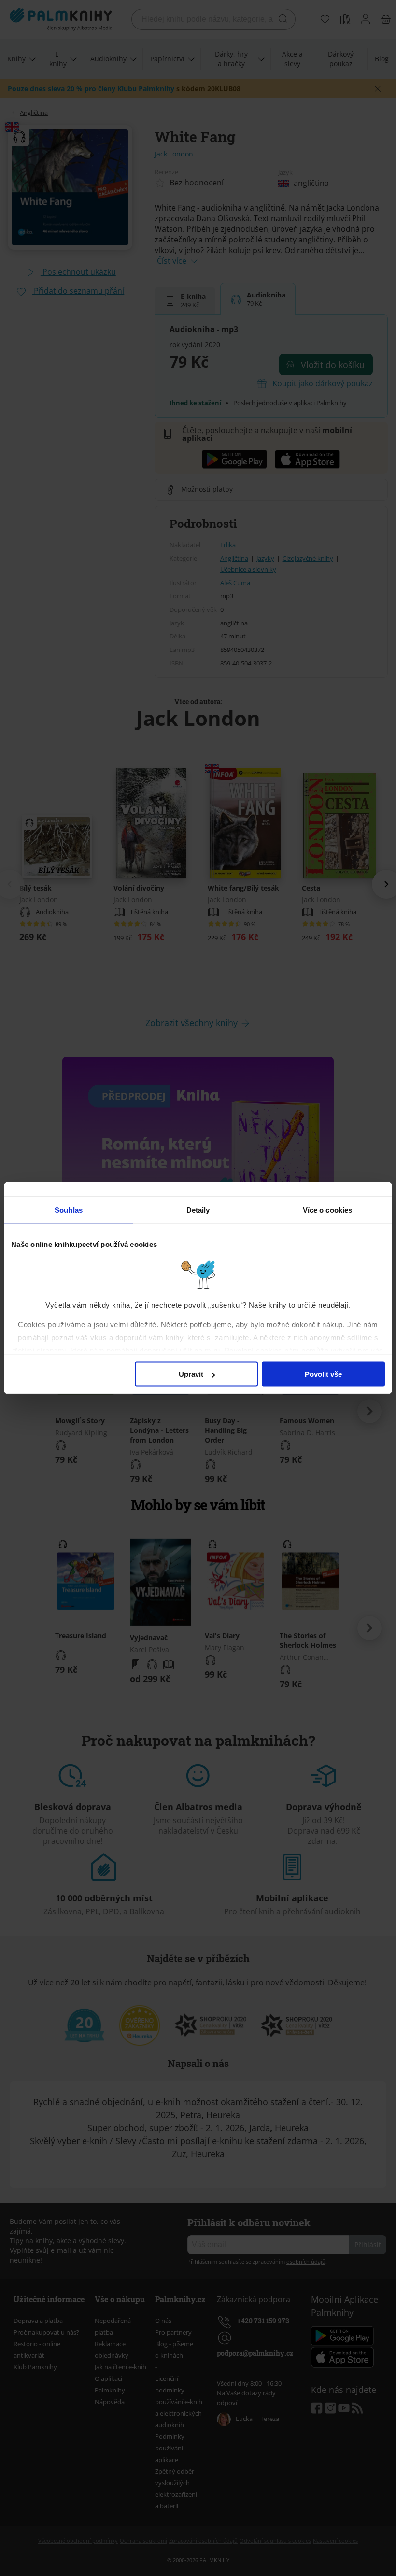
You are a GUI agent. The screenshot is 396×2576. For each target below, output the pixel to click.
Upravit (191, 1374)
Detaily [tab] (198, 1210)
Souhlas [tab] (69, 1210)
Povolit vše (323, 1374)
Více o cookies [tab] (327, 1210)
